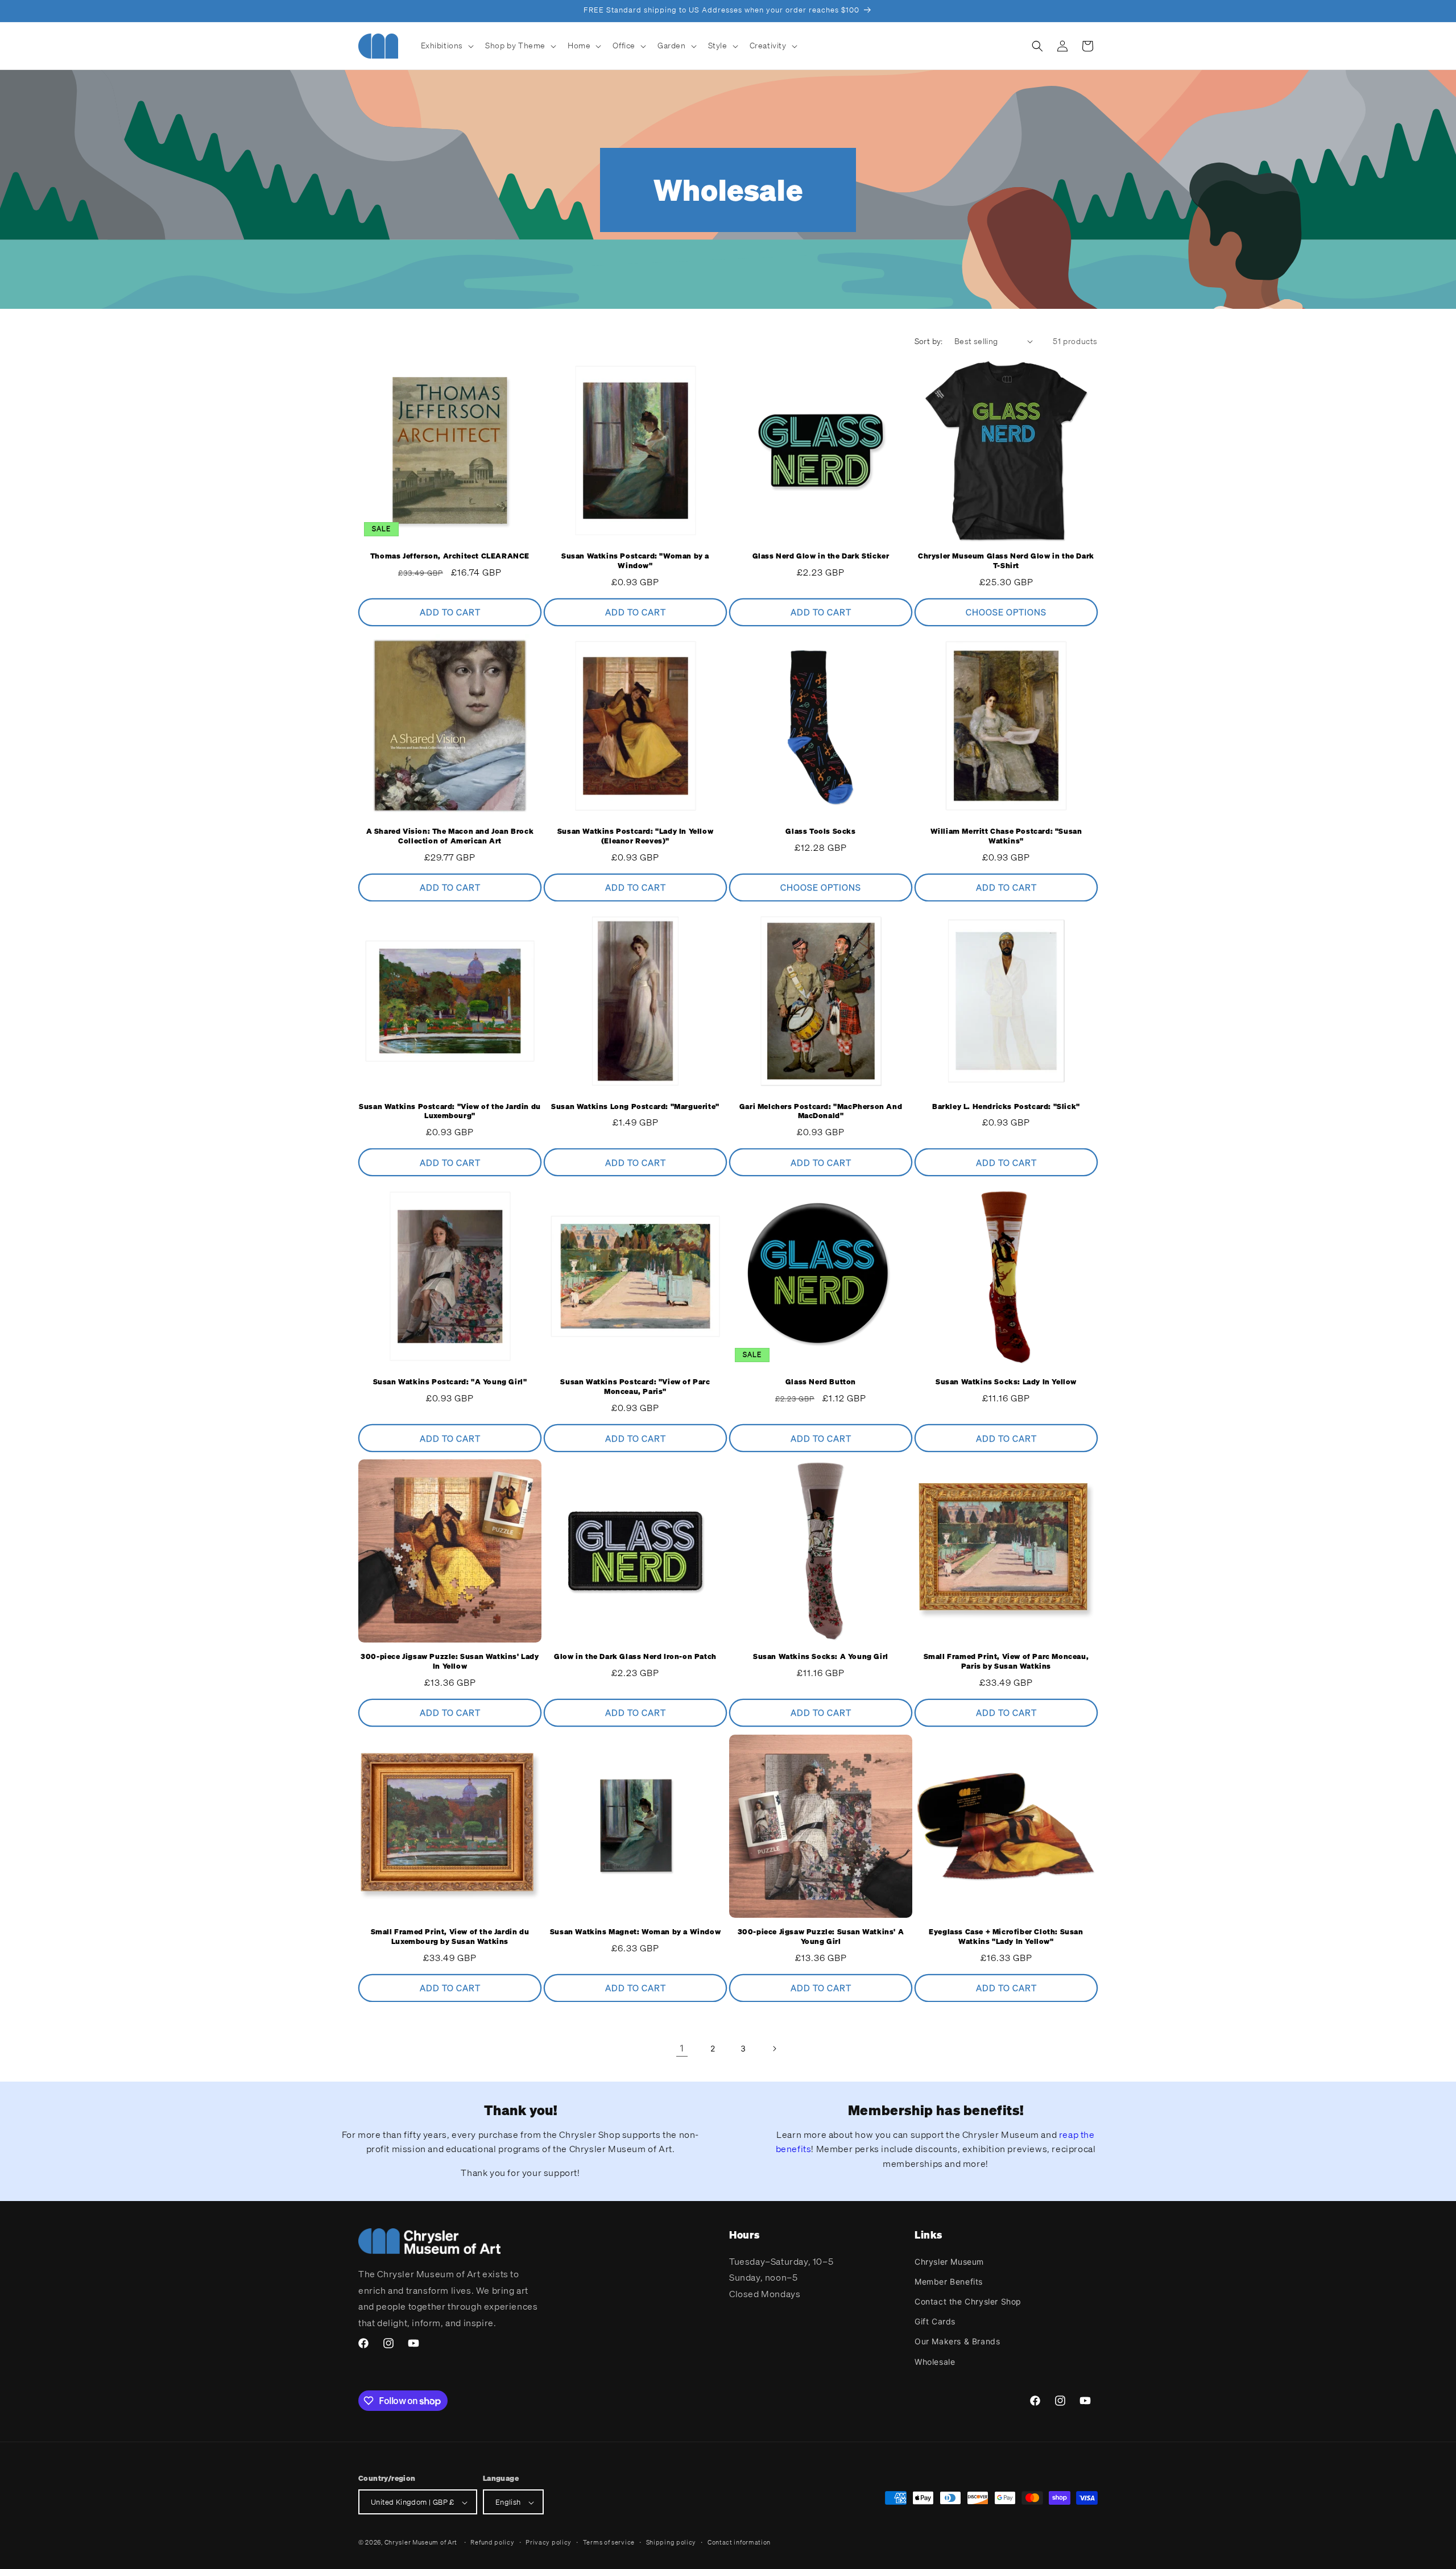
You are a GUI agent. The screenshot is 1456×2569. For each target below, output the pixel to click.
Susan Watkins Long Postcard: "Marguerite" (635, 1107)
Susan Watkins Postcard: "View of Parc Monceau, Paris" (635, 1387)
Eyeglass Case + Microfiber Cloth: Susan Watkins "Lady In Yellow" (1006, 1937)
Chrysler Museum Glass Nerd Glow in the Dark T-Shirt (1006, 561)
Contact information (739, 2542)
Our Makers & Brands (957, 2341)
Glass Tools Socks (820, 831)
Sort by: (929, 341)
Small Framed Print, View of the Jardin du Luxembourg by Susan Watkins (450, 1937)
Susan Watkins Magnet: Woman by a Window (635, 1932)
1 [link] (682, 2049)
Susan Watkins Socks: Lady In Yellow (1006, 1382)
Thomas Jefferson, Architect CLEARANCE (450, 556)
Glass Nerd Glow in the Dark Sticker (821, 556)
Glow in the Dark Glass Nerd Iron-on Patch (635, 1657)
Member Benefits (949, 2281)
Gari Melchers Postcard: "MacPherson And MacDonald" (821, 1112)
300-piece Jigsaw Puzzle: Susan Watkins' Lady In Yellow (450, 1662)
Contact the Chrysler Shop (968, 2301)
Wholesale (935, 2361)
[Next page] (774, 2049)
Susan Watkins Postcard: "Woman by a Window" (635, 561)
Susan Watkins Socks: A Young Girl (821, 1657)
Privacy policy (549, 2542)
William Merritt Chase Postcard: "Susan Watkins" (1006, 836)
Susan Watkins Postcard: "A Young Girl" (450, 1382)
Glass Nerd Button (821, 1382)
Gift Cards (935, 2321)
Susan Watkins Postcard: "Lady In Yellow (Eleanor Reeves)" (635, 836)
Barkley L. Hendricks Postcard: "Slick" (1006, 1107)
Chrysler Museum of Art (421, 2543)
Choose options (1006, 613)
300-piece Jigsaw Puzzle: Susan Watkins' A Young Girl (821, 1937)
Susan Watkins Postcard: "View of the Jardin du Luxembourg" (450, 1112)
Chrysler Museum (949, 2261)
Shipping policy (671, 2542)
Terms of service (609, 2542)
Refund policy (492, 2542)
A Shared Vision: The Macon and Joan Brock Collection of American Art (450, 836)
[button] (446, 45)
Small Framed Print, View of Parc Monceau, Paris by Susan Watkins (1006, 1662)
